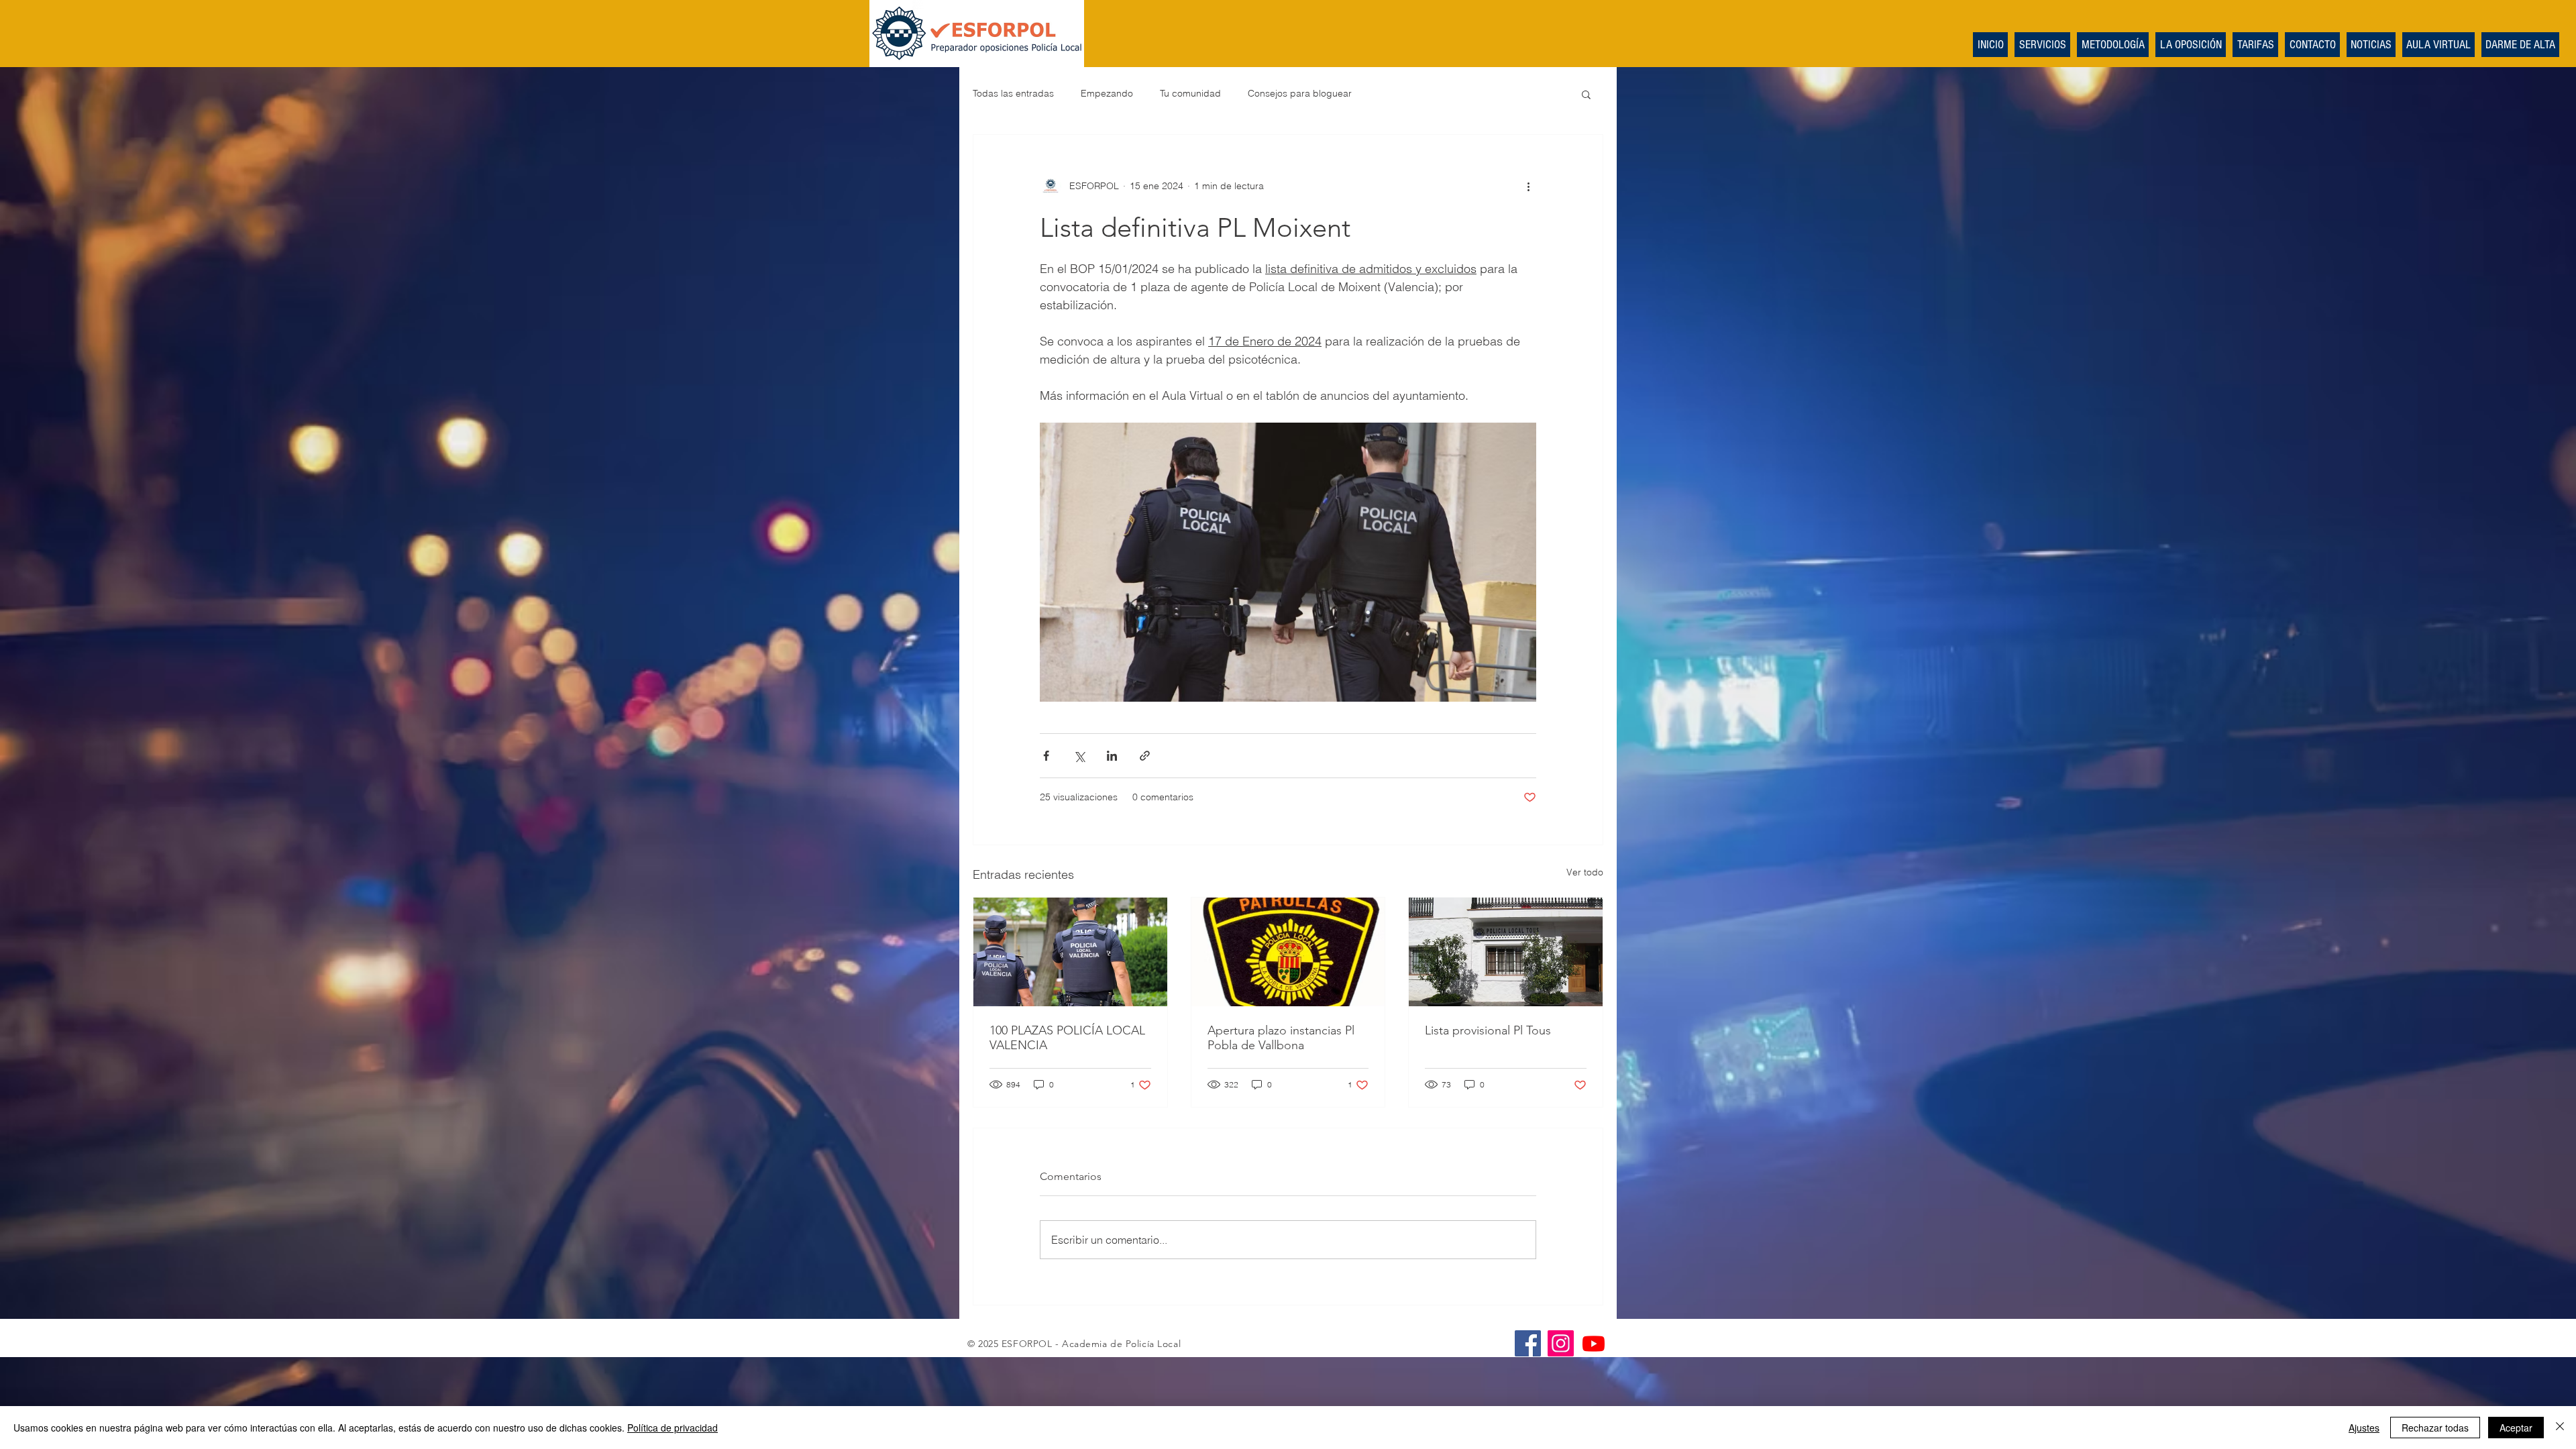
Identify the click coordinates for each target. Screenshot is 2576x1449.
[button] (1586, 94)
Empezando (1107, 93)
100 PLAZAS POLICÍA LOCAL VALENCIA (1067, 1038)
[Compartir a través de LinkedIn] (1112, 756)
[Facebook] (1528, 1343)
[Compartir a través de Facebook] (1046, 756)
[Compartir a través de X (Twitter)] (1079, 756)
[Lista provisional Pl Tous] (1506, 952)
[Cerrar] (2560, 1428)
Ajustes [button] (2364, 1428)
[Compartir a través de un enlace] (1145, 756)
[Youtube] (1594, 1343)
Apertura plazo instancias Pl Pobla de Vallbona (1281, 1038)
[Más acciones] (1528, 186)
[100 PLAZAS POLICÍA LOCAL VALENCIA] (1070, 952)
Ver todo (1585, 872)
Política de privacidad (673, 1428)
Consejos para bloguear (1300, 93)
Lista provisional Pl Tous (1488, 1030)
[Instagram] (1561, 1343)
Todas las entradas (1013, 93)
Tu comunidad (1190, 93)
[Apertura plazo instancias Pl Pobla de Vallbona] (1288, 952)
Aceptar (2516, 1428)
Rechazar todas (2435, 1428)
